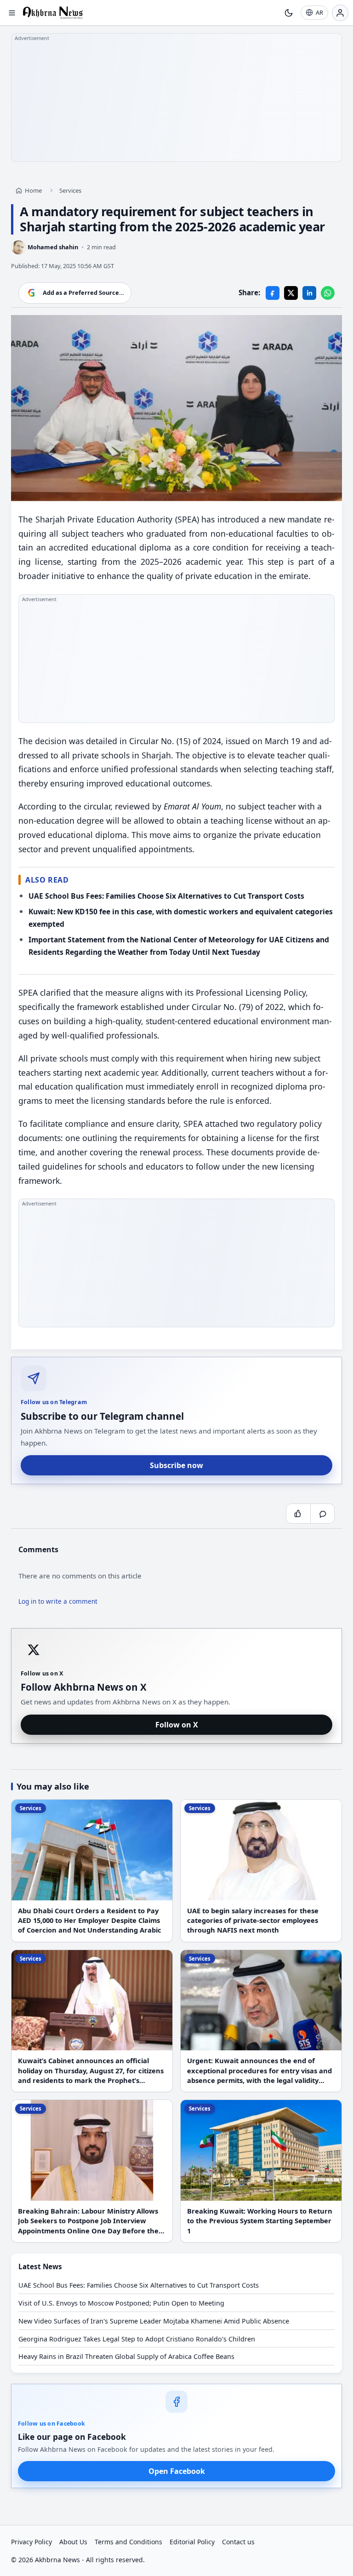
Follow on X (177, 1725)
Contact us (238, 2542)
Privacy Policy (31, 2542)
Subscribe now (176, 1465)
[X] (291, 293)
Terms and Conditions (128, 2542)
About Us (73, 2542)
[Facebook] (273, 293)
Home (33, 190)
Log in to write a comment (58, 1602)
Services (70, 190)
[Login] (340, 13)
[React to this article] (298, 1514)
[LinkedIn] (309, 293)
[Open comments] (322, 1514)
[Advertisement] (176, 98)
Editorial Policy (192, 2542)
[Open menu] (12, 13)
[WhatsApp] (328, 293)
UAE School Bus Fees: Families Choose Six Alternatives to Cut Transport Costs (166, 896)
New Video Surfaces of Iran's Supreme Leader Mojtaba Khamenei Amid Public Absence (154, 2321)
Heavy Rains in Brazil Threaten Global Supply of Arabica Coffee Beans (126, 2356)
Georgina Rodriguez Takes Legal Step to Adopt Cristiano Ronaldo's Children (137, 2339)
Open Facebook (177, 2471)
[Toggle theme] (289, 13)
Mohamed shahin (53, 247)
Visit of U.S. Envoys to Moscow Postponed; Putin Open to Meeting (121, 2303)
